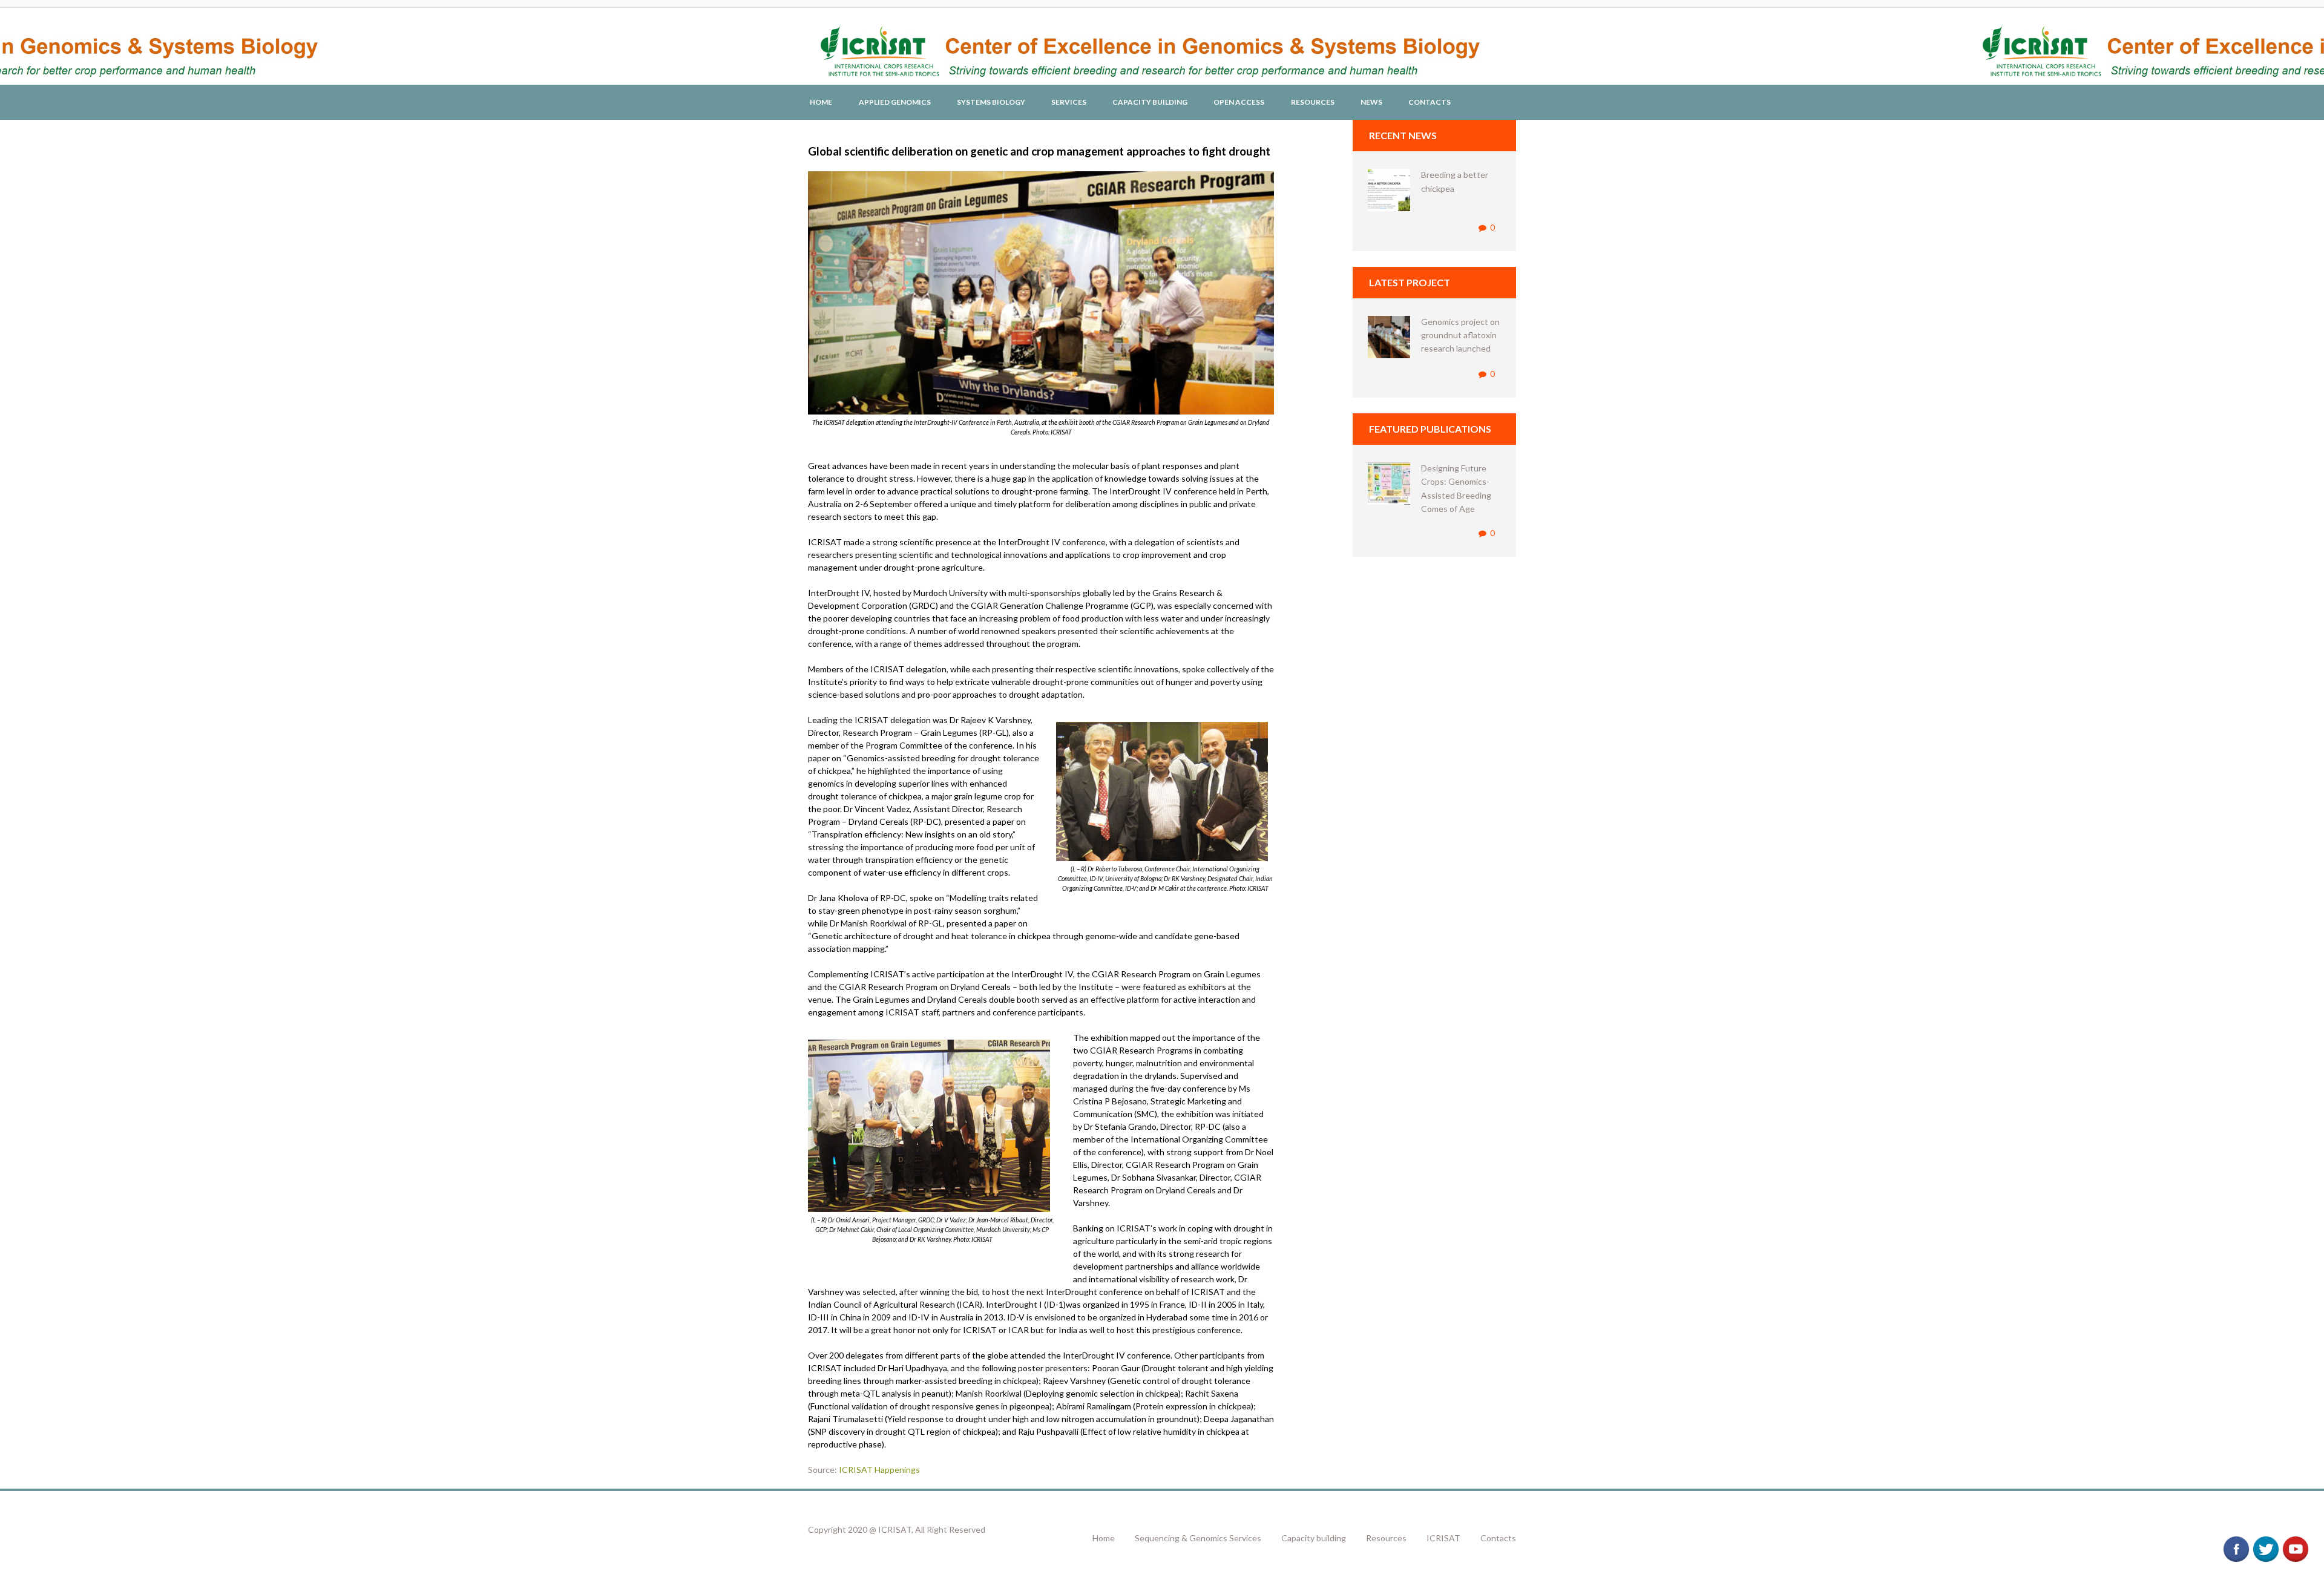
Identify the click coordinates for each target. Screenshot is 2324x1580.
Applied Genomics (895, 102)
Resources (1313, 102)
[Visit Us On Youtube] (2295, 1541)
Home (821, 102)
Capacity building (1314, 1538)
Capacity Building (1150, 102)
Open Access (1239, 102)
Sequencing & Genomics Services (1198, 1538)
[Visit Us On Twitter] (2266, 1541)
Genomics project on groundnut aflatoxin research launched (1460, 335)
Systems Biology (991, 102)
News (1371, 102)
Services (1069, 102)
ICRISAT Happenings (879, 1470)
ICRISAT (1443, 1538)
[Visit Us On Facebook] (2236, 1541)
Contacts (1430, 102)
